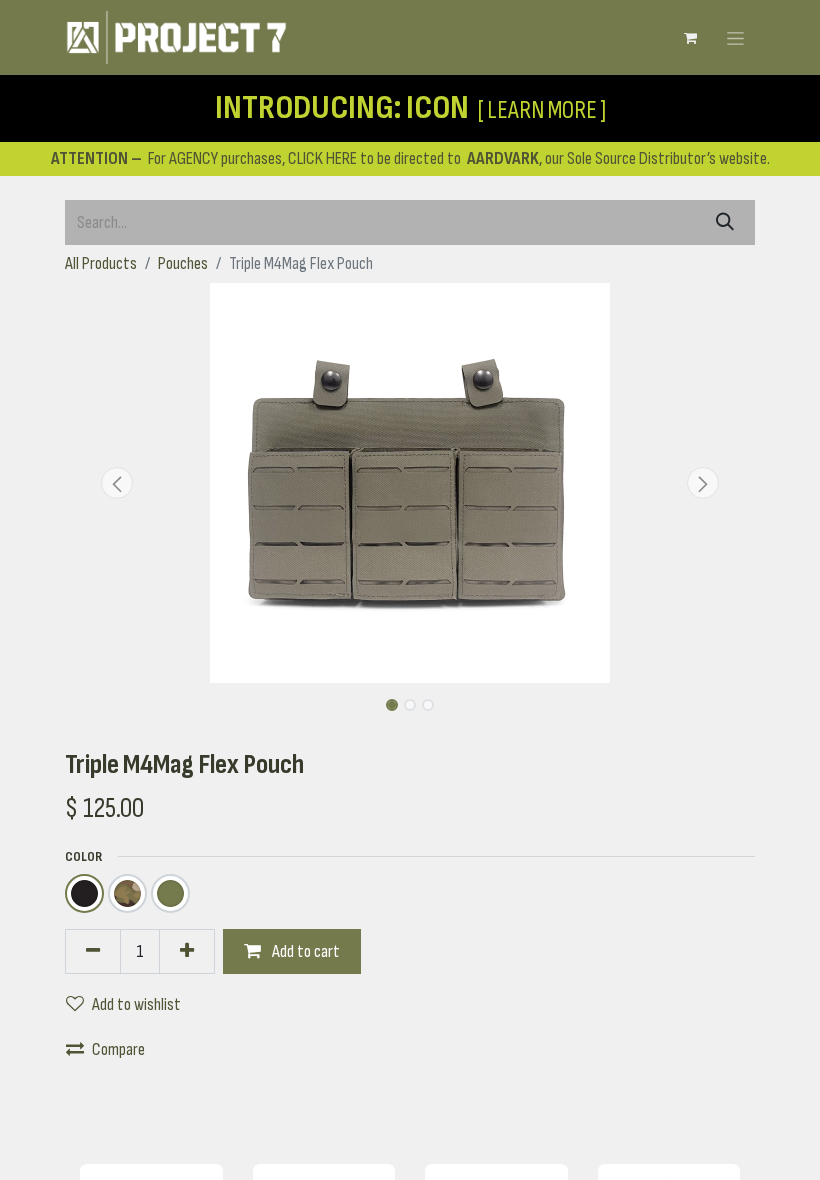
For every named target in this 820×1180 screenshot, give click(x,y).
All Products (101, 263)
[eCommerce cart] (690, 38)
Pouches (183, 263)
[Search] (725, 222)
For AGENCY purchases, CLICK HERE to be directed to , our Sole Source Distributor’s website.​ (410, 158)
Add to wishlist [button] (136, 1004)
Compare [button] (118, 1049)
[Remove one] (93, 951)
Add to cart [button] (304, 951)
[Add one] (187, 951)
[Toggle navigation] (735, 37)
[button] (117, 483)
